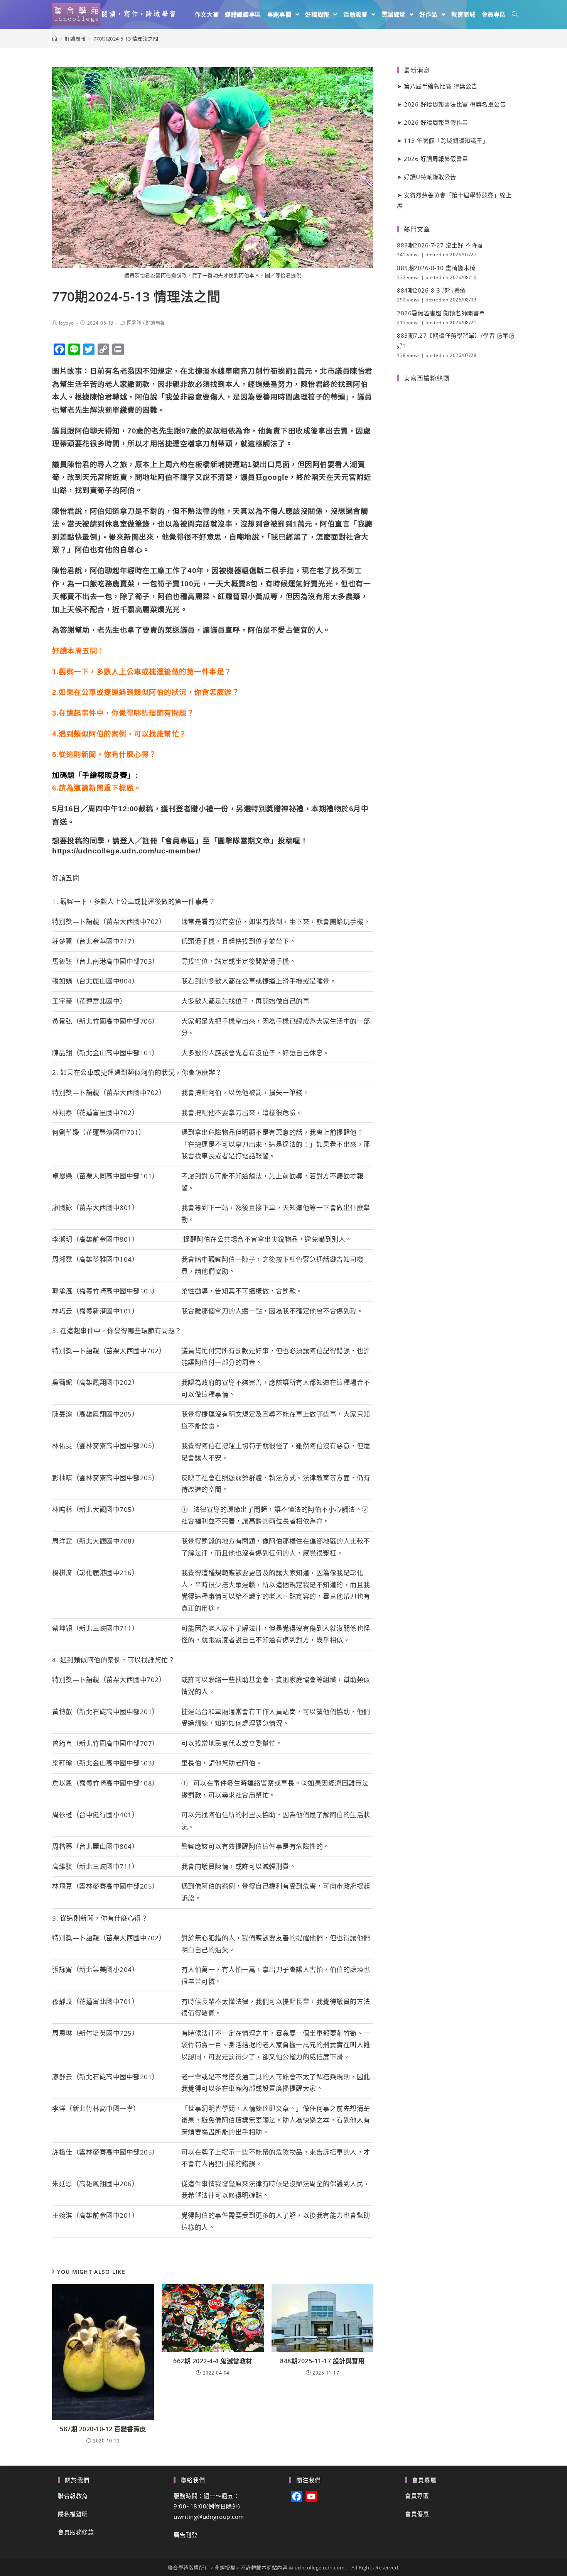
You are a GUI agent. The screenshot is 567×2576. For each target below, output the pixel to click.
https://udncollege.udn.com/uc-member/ (126, 851)
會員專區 (417, 2496)
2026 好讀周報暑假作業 (436, 122)
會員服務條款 (76, 2532)
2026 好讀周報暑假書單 (436, 159)
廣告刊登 (186, 2535)
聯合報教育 (73, 2496)
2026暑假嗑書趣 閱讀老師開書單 (441, 313)
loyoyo (67, 323)
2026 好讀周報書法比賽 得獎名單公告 (455, 104)
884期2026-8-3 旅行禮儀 (431, 290)
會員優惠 (417, 2514)
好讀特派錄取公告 (430, 177)
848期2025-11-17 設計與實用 (322, 2361)
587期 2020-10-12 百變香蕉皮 (103, 2429)
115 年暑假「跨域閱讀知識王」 (446, 140)
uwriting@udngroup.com (209, 2517)
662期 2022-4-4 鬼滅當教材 (213, 2361)
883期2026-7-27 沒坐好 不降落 (440, 245)
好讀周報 (155, 323)
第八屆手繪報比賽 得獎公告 (441, 86)
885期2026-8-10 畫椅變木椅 (436, 268)
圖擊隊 (134, 323)
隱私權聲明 (73, 2514)
